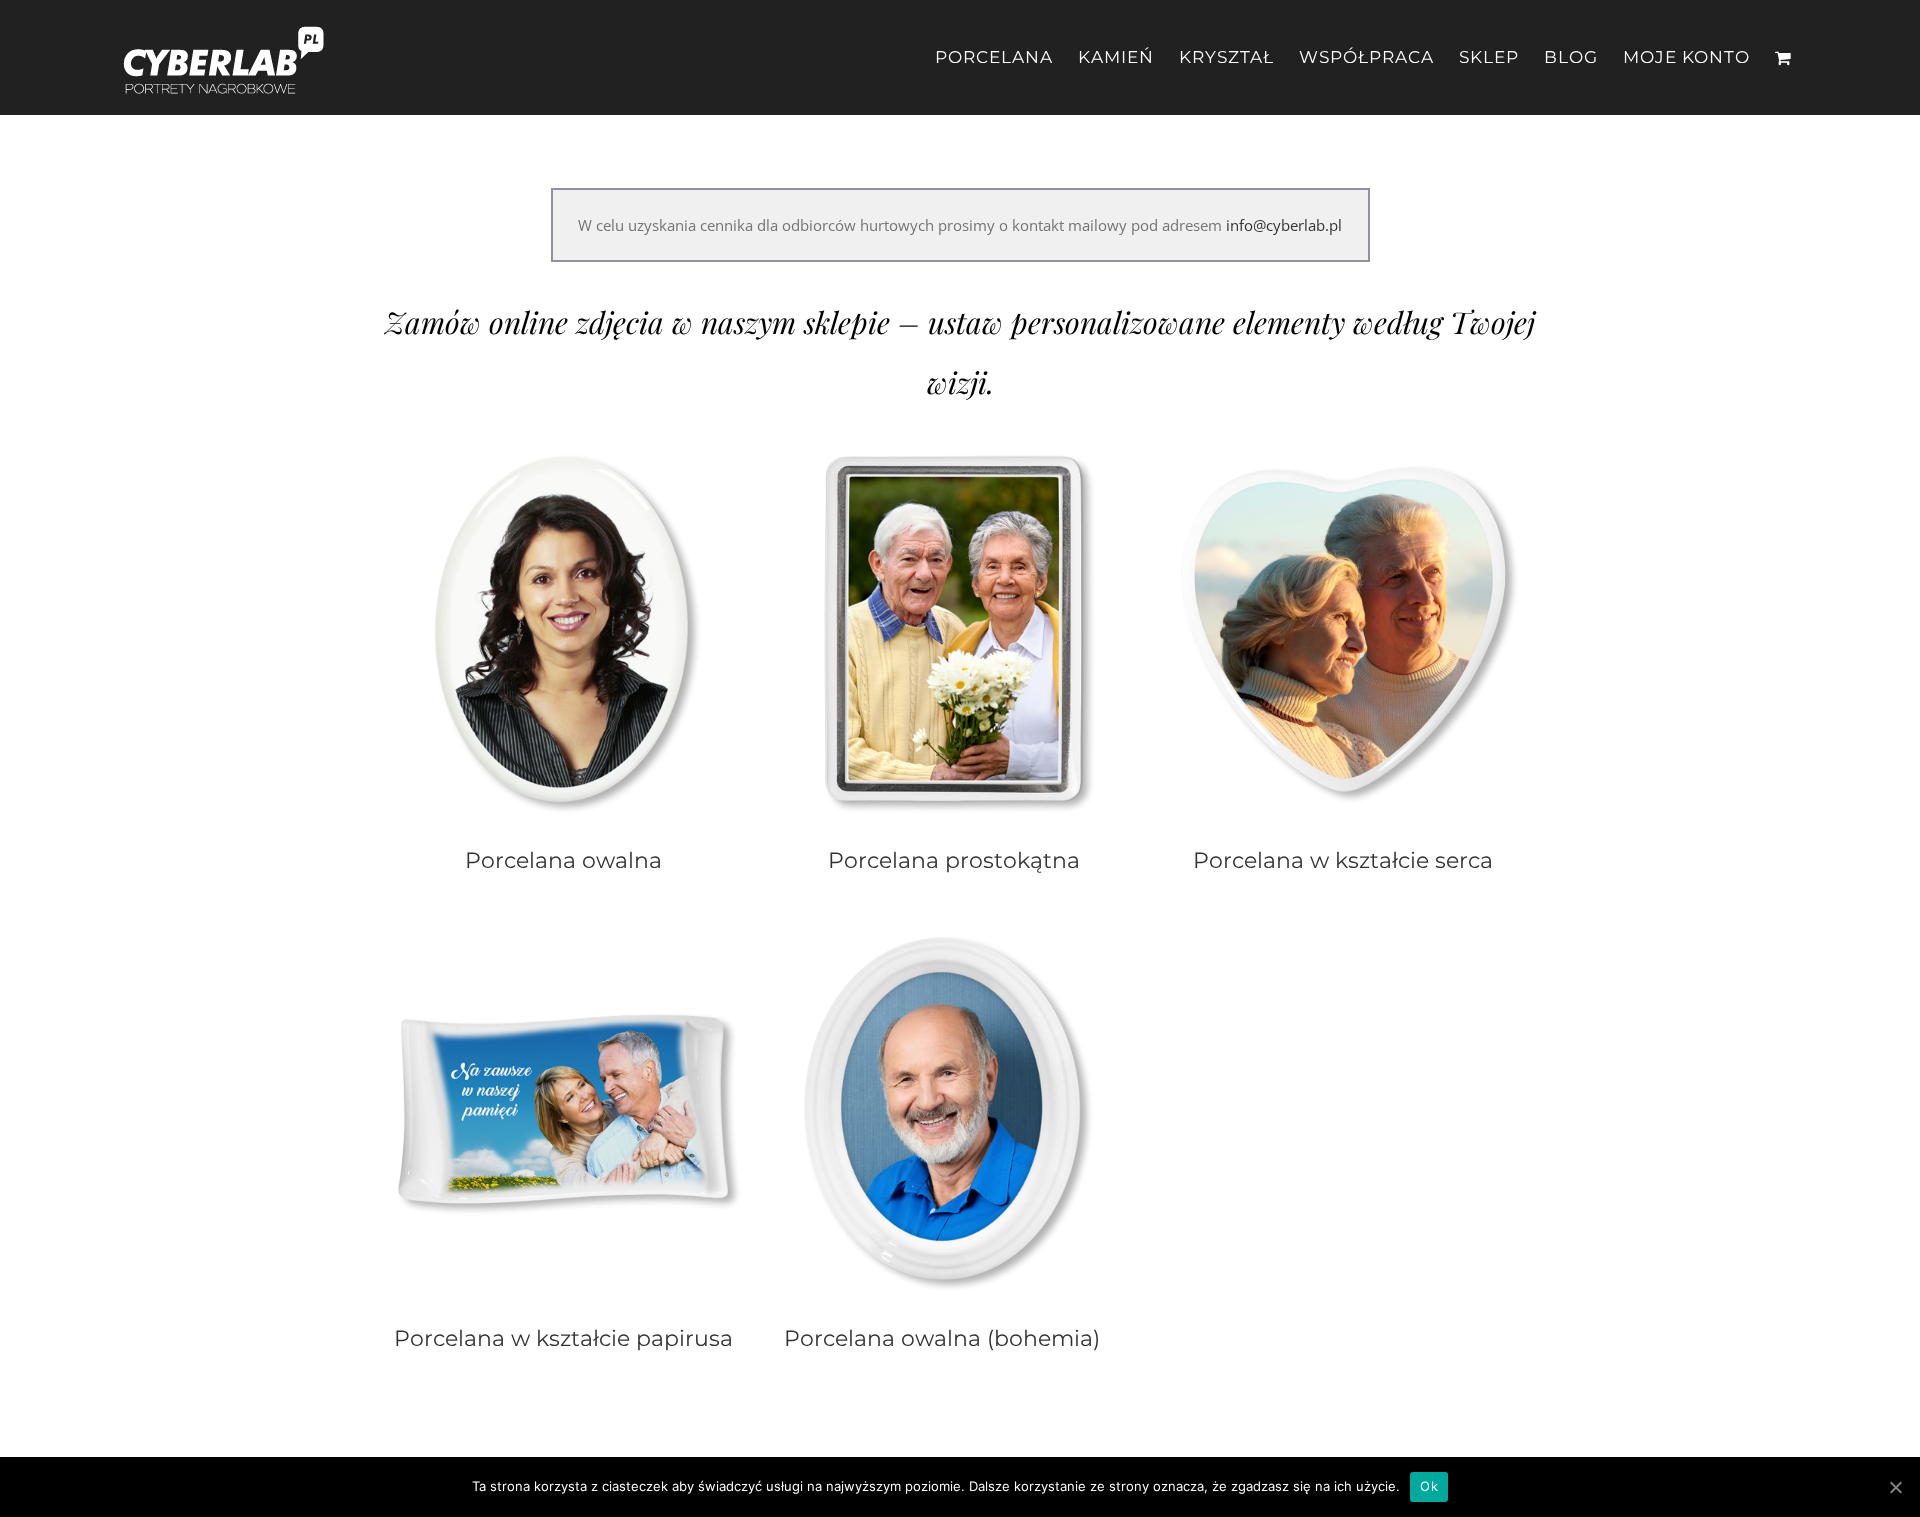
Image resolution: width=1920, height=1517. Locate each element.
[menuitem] (1006, 57)
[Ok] (1895, 1487)
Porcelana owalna (563, 860)
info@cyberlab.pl (1284, 225)
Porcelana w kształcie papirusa (563, 1338)
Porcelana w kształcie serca (1343, 860)
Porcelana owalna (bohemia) (942, 1338)
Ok (1429, 1486)
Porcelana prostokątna (954, 860)
